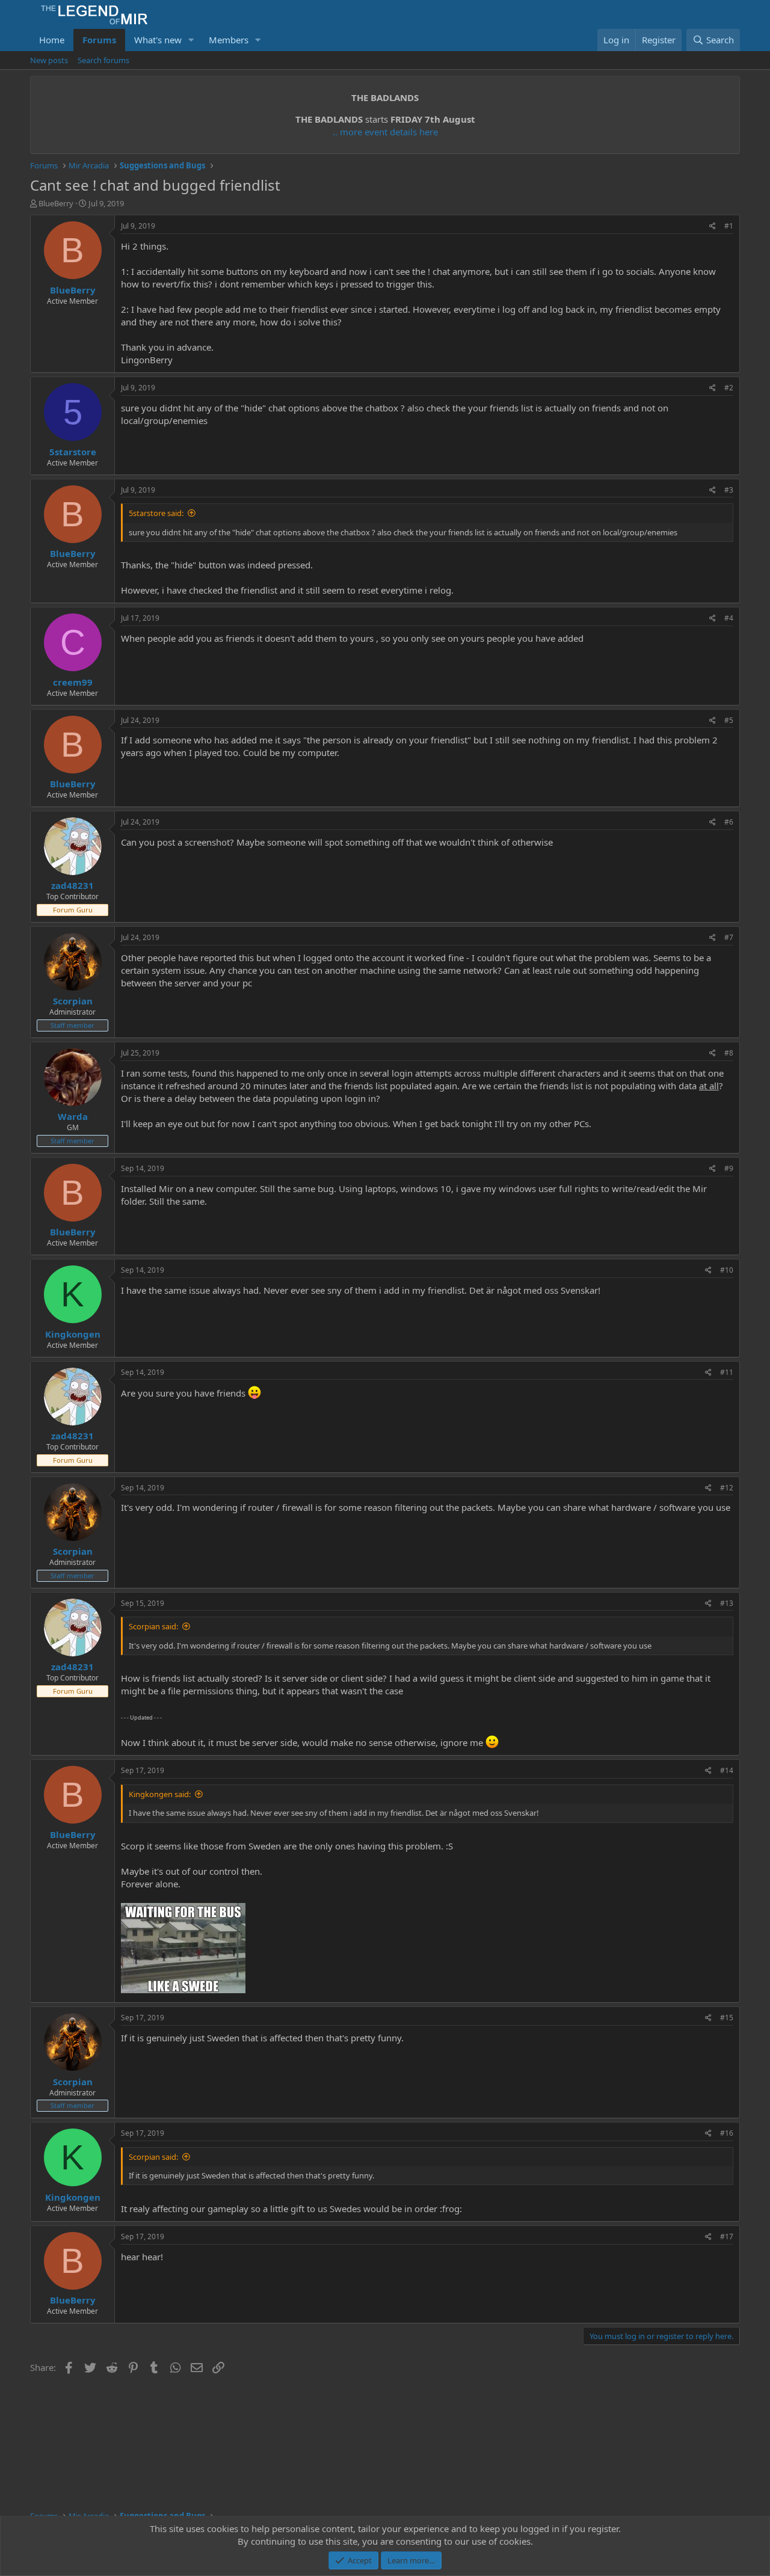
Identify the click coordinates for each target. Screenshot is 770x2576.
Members (229, 40)
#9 (729, 1168)
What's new (158, 40)
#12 (727, 1488)
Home (52, 40)
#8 (729, 1053)
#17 (727, 2236)
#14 (727, 1770)
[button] (191, 40)
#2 (729, 388)
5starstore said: (156, 513)
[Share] (713, 226)
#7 (729, 937)
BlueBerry (56, 203)
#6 (729, 822)
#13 (727, 1603)
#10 (727, 1270)
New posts (49, 60)
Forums (99, 40)
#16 (727, 2133)
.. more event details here (385, 132)
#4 (729, 618)
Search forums (103, 60)
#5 (729, 720)
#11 (727, 1372)
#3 (729, 490)
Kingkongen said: (160, 1794)
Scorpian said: (153, 1626)
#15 (727, 2018)
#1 (729, 226)
